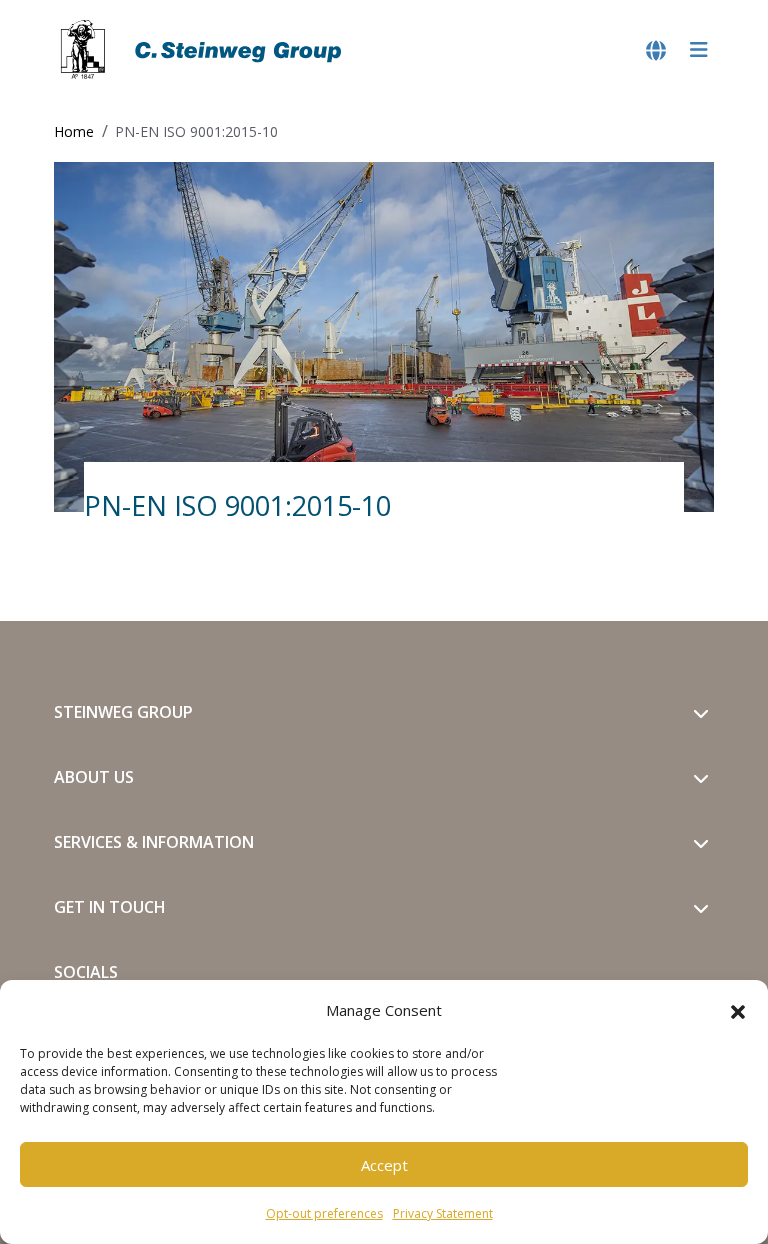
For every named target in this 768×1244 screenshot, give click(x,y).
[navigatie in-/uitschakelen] (699, 50)
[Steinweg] (204, 50)
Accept (384, 1165)
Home (74, 131)
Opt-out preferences (324, 1213)
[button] (738, 1010)
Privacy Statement (443, 1213)
